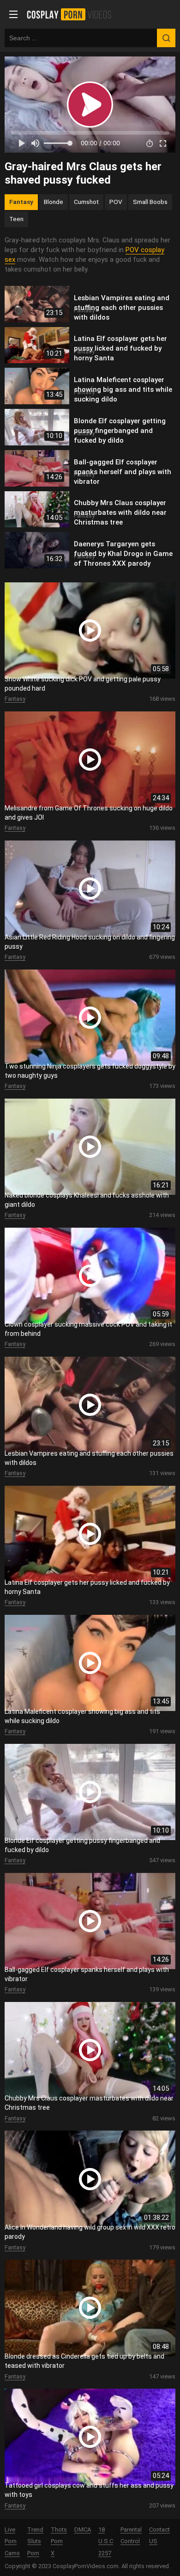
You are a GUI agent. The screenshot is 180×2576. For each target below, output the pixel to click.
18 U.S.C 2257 (106, 2542)
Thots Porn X (59, 2542)
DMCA (83, 2530)
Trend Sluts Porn (35, 2542)
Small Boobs (150, 202)
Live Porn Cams (12, 2542)
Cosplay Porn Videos (72, 14)
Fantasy (21, 202)
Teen (16, 219)
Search (166, 38)
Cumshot (86, 202)
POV (116, 202)
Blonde (54, 202)
